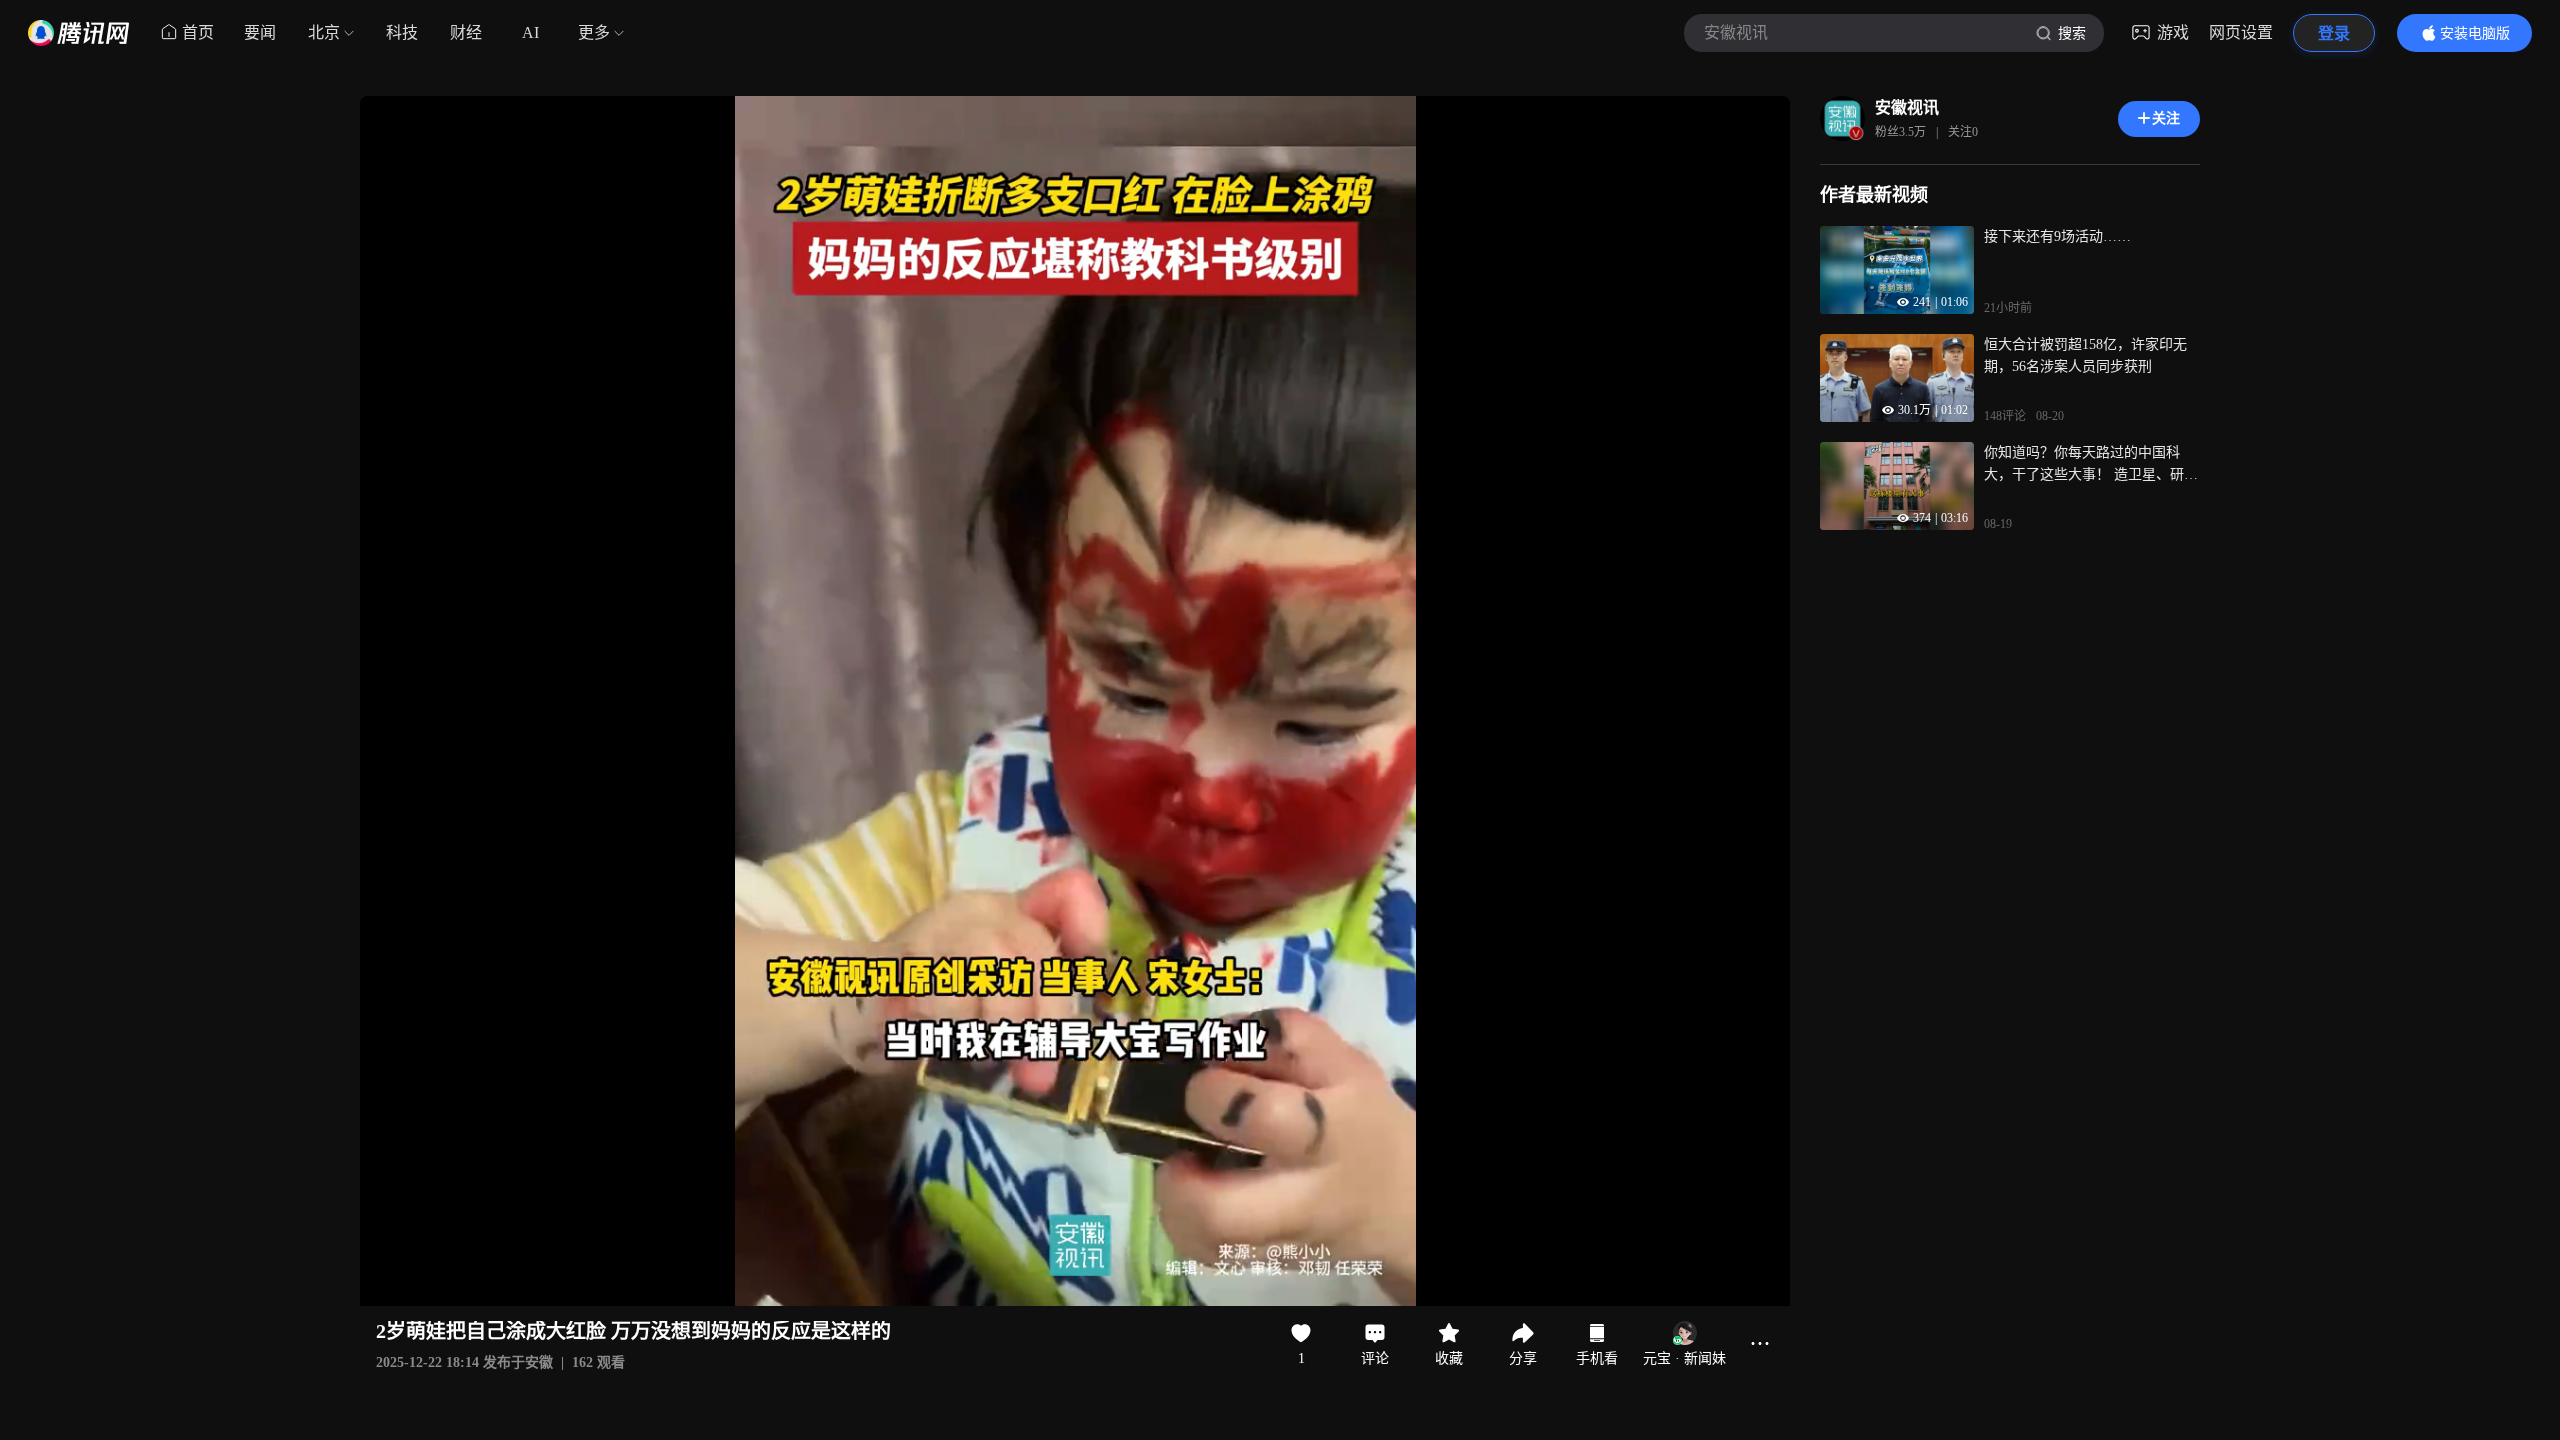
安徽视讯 (1907, 107)
